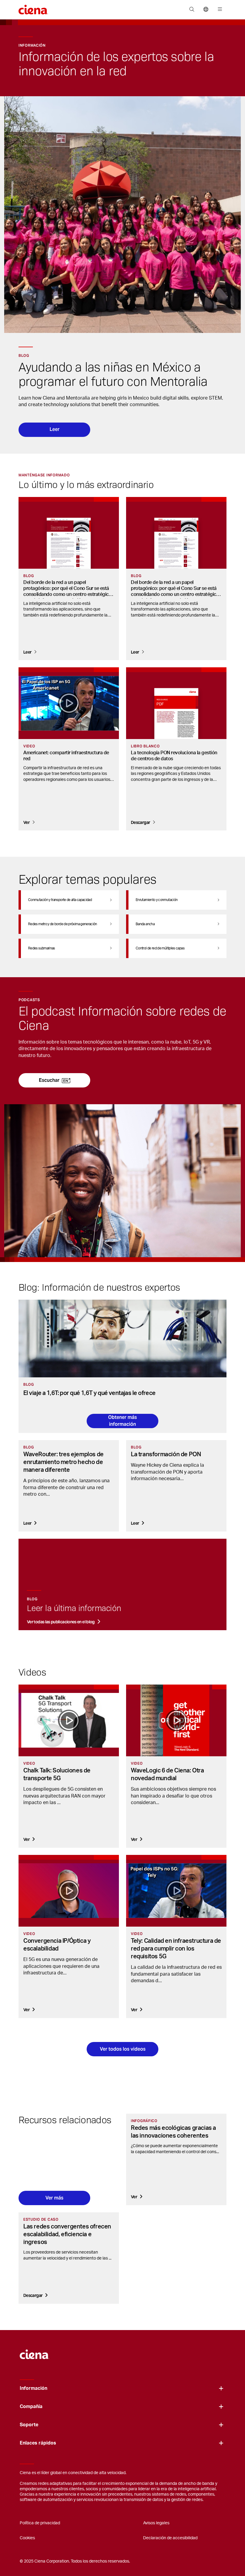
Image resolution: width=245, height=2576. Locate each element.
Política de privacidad (40, 2523)
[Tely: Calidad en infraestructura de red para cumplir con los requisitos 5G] (176, 1891)
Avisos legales (156, 2523)
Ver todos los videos (123, 2049)
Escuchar (49, 1080)
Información (33, 2388)
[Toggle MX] (221, 2388)
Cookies (27, 2538)
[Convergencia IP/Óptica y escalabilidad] (69, 1891)
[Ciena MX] (35, 2352)
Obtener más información (122, 1421)
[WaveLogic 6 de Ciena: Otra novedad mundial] (176, 1720)
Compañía (31, 2407)
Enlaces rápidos (38, 2443)
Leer (55, 429)
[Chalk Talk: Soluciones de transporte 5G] (69, 1720)
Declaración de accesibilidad (170, 2538)
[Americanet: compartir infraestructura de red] (69, 703)
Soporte (29, 2425)
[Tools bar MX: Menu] (219, 10)
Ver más (54, 2198)
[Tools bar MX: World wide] (206, 10)
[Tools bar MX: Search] (192, 10)
